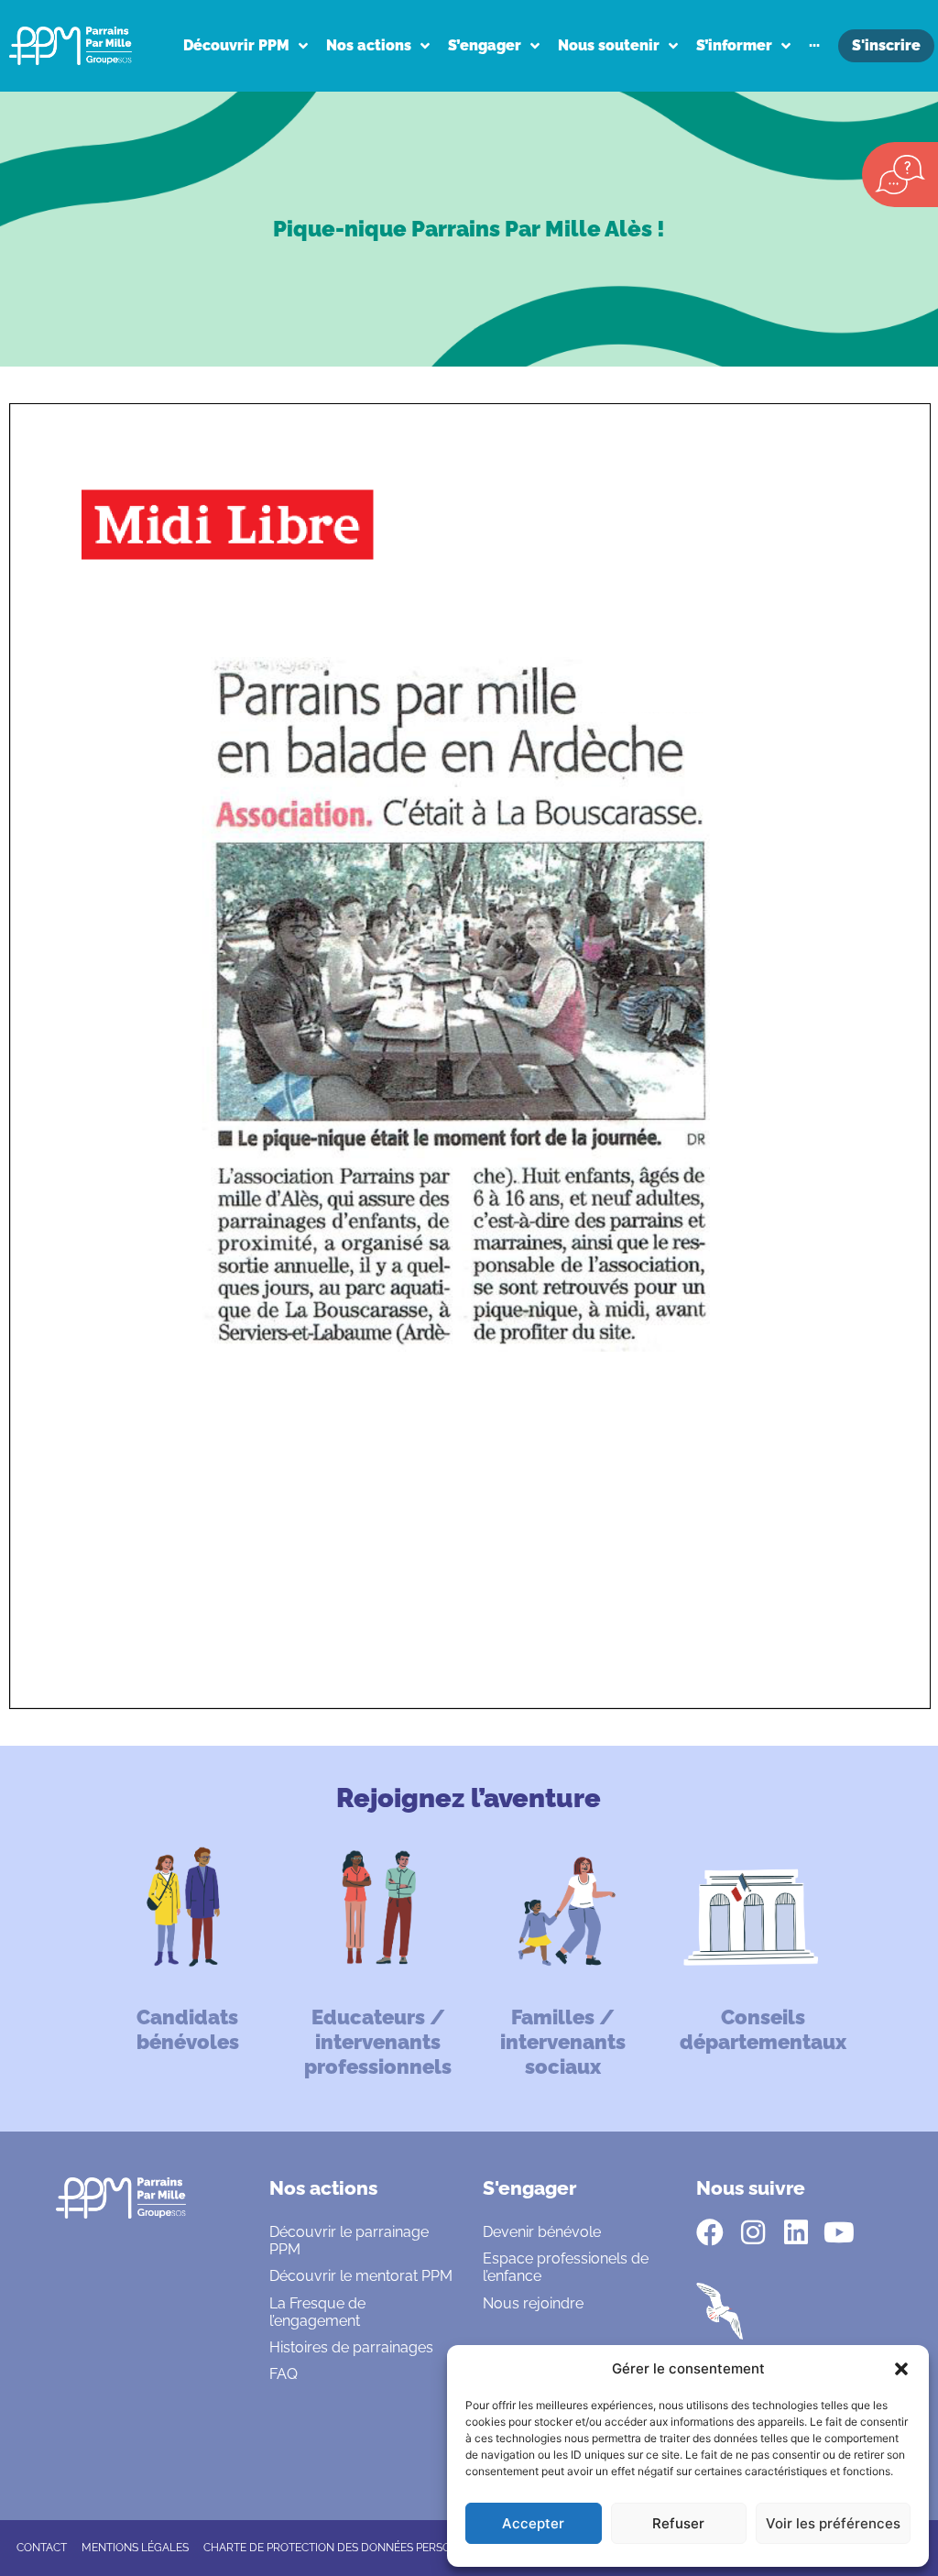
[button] (901, 2369)
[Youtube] (839, 2232)
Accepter (533, 2523)
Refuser (678, 2523)
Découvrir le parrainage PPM (349, 2241)
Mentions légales (135, 2548)
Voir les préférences (833, 2523)
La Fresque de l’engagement (317, 2312)
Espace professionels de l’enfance (566, 2267)
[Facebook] (710, 2232)
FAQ (284, 2374)
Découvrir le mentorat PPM (361, 2276)
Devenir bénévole (542, 2232)
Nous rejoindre (533, 2303)
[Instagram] (753, 2232)
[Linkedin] (796, 2232)
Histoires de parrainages (351, 2347)
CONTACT (42, 2548)
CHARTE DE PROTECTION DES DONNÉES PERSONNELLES (351, 2548)
